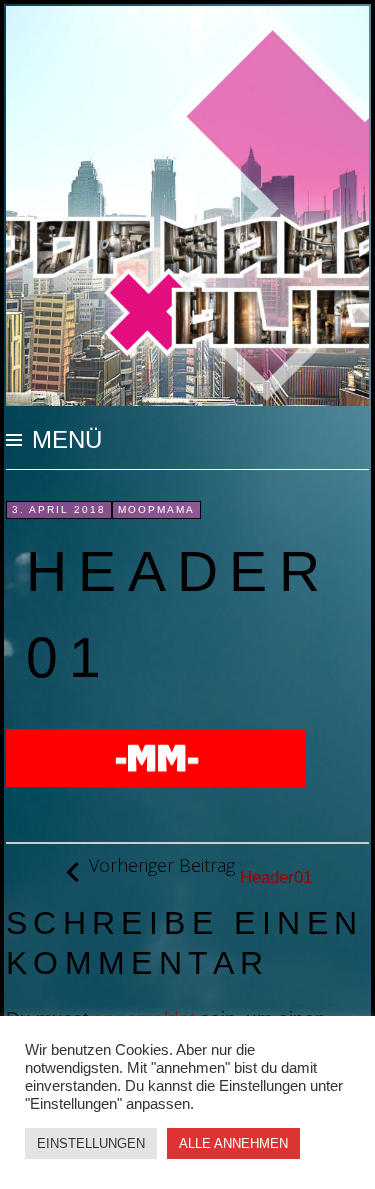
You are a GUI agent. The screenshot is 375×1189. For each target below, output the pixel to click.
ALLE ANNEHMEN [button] (233, 1143)
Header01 (200, 871)
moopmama (156, 509)
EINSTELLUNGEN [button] (91, 1143)
